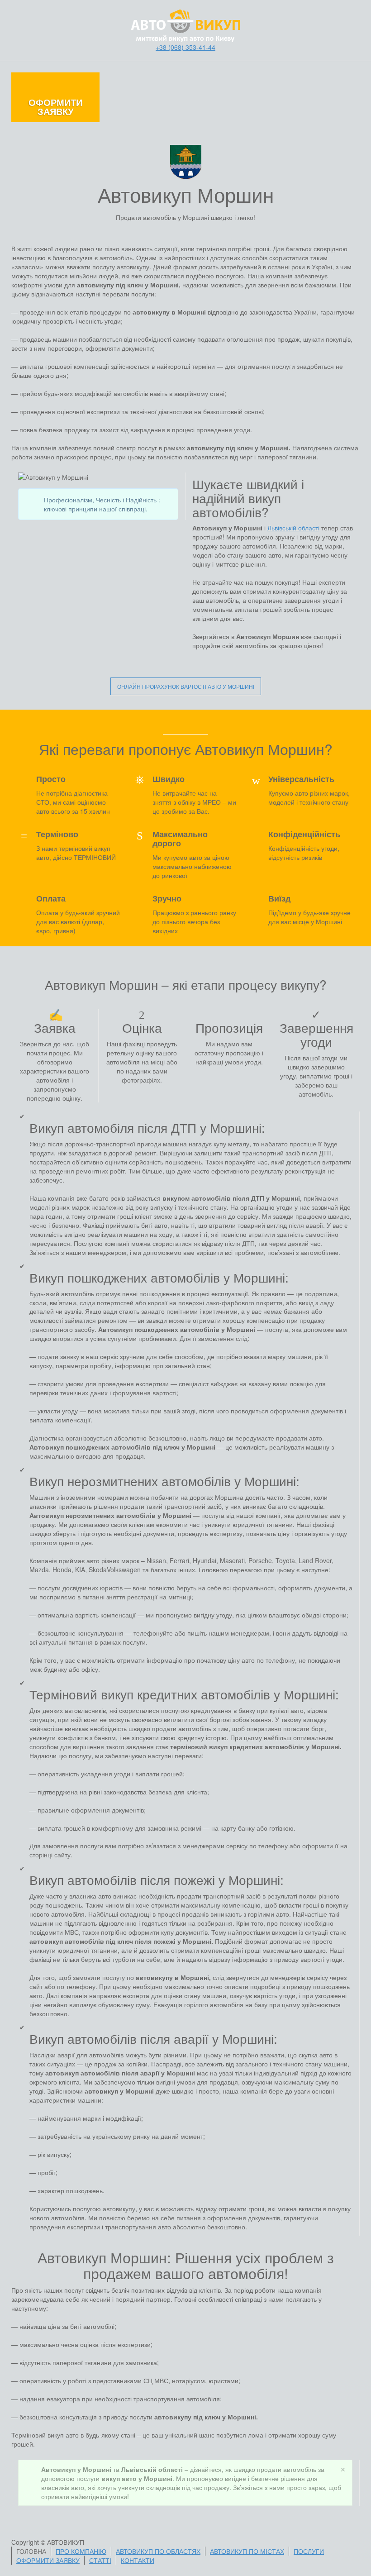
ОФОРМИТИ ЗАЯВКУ (48, 2560)
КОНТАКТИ (138, 2560)
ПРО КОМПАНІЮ (81, 2551)
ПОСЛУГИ (309, 2551)
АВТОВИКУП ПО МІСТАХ (247, 2551)
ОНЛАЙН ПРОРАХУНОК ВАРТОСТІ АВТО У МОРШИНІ (186, 686)
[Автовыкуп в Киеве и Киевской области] (186, 25)
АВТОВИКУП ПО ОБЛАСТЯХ (158, 2551)
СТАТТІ (100, 2560)
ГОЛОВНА (31, 2551)
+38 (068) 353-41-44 (185, 47)
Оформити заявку (55, 107)
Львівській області (293, 528)
